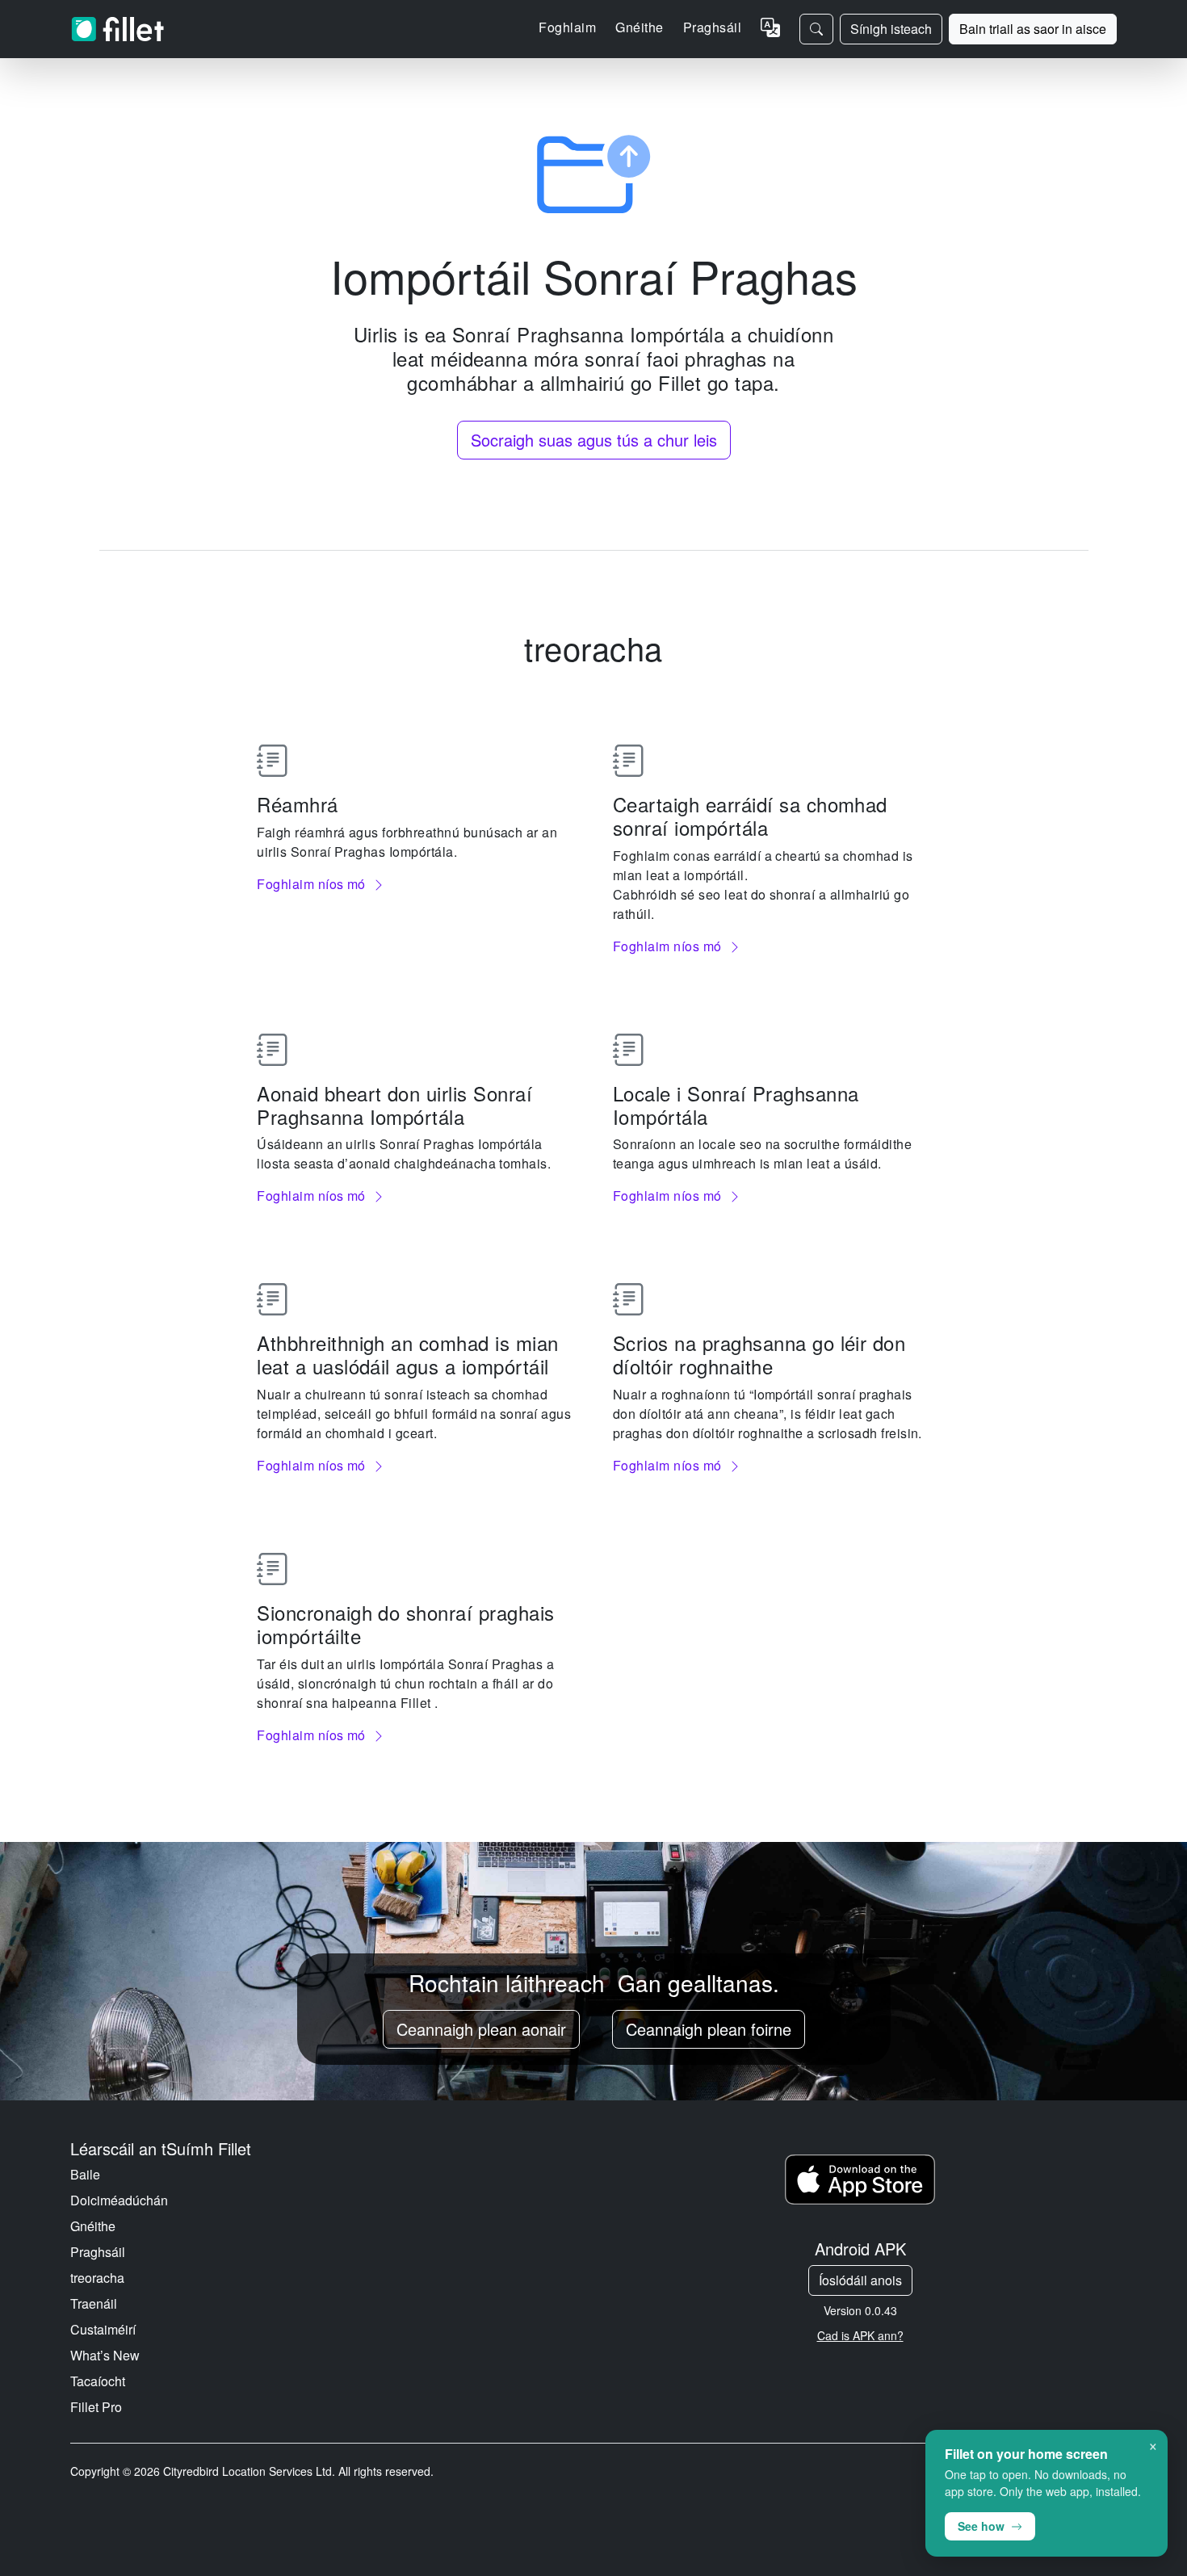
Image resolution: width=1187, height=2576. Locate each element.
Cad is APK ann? (860, 2335)
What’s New (105, 2355)
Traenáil (94, 2303)
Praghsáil (712, 27)
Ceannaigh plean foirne (709, 2029)
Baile (85, 2174)
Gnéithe (93, 2226)
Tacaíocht (98, 2381)
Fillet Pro (96, 2407)
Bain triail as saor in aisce (1033, 29)
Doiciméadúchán (119, 2200)
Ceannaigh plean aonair (481, 2029)
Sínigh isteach (891, 29)
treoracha (97, 2278)
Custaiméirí (103, 2329)
